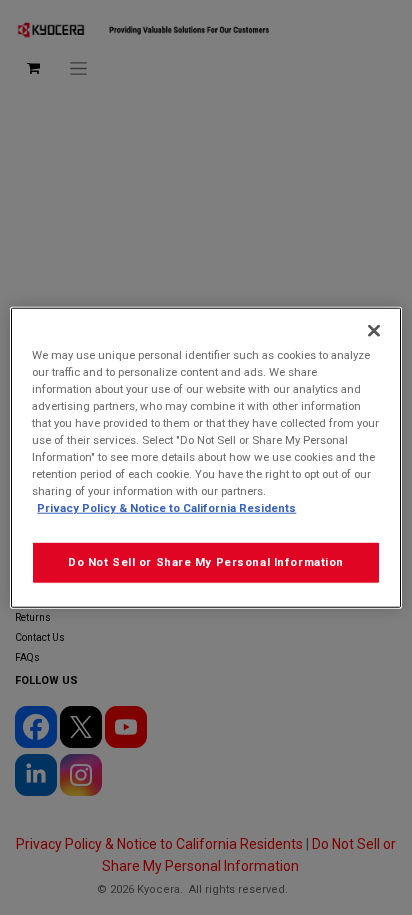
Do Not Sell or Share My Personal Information (206, 562)
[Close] (374, 330)
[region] (205, 457)
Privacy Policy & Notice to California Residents (166, 508)
